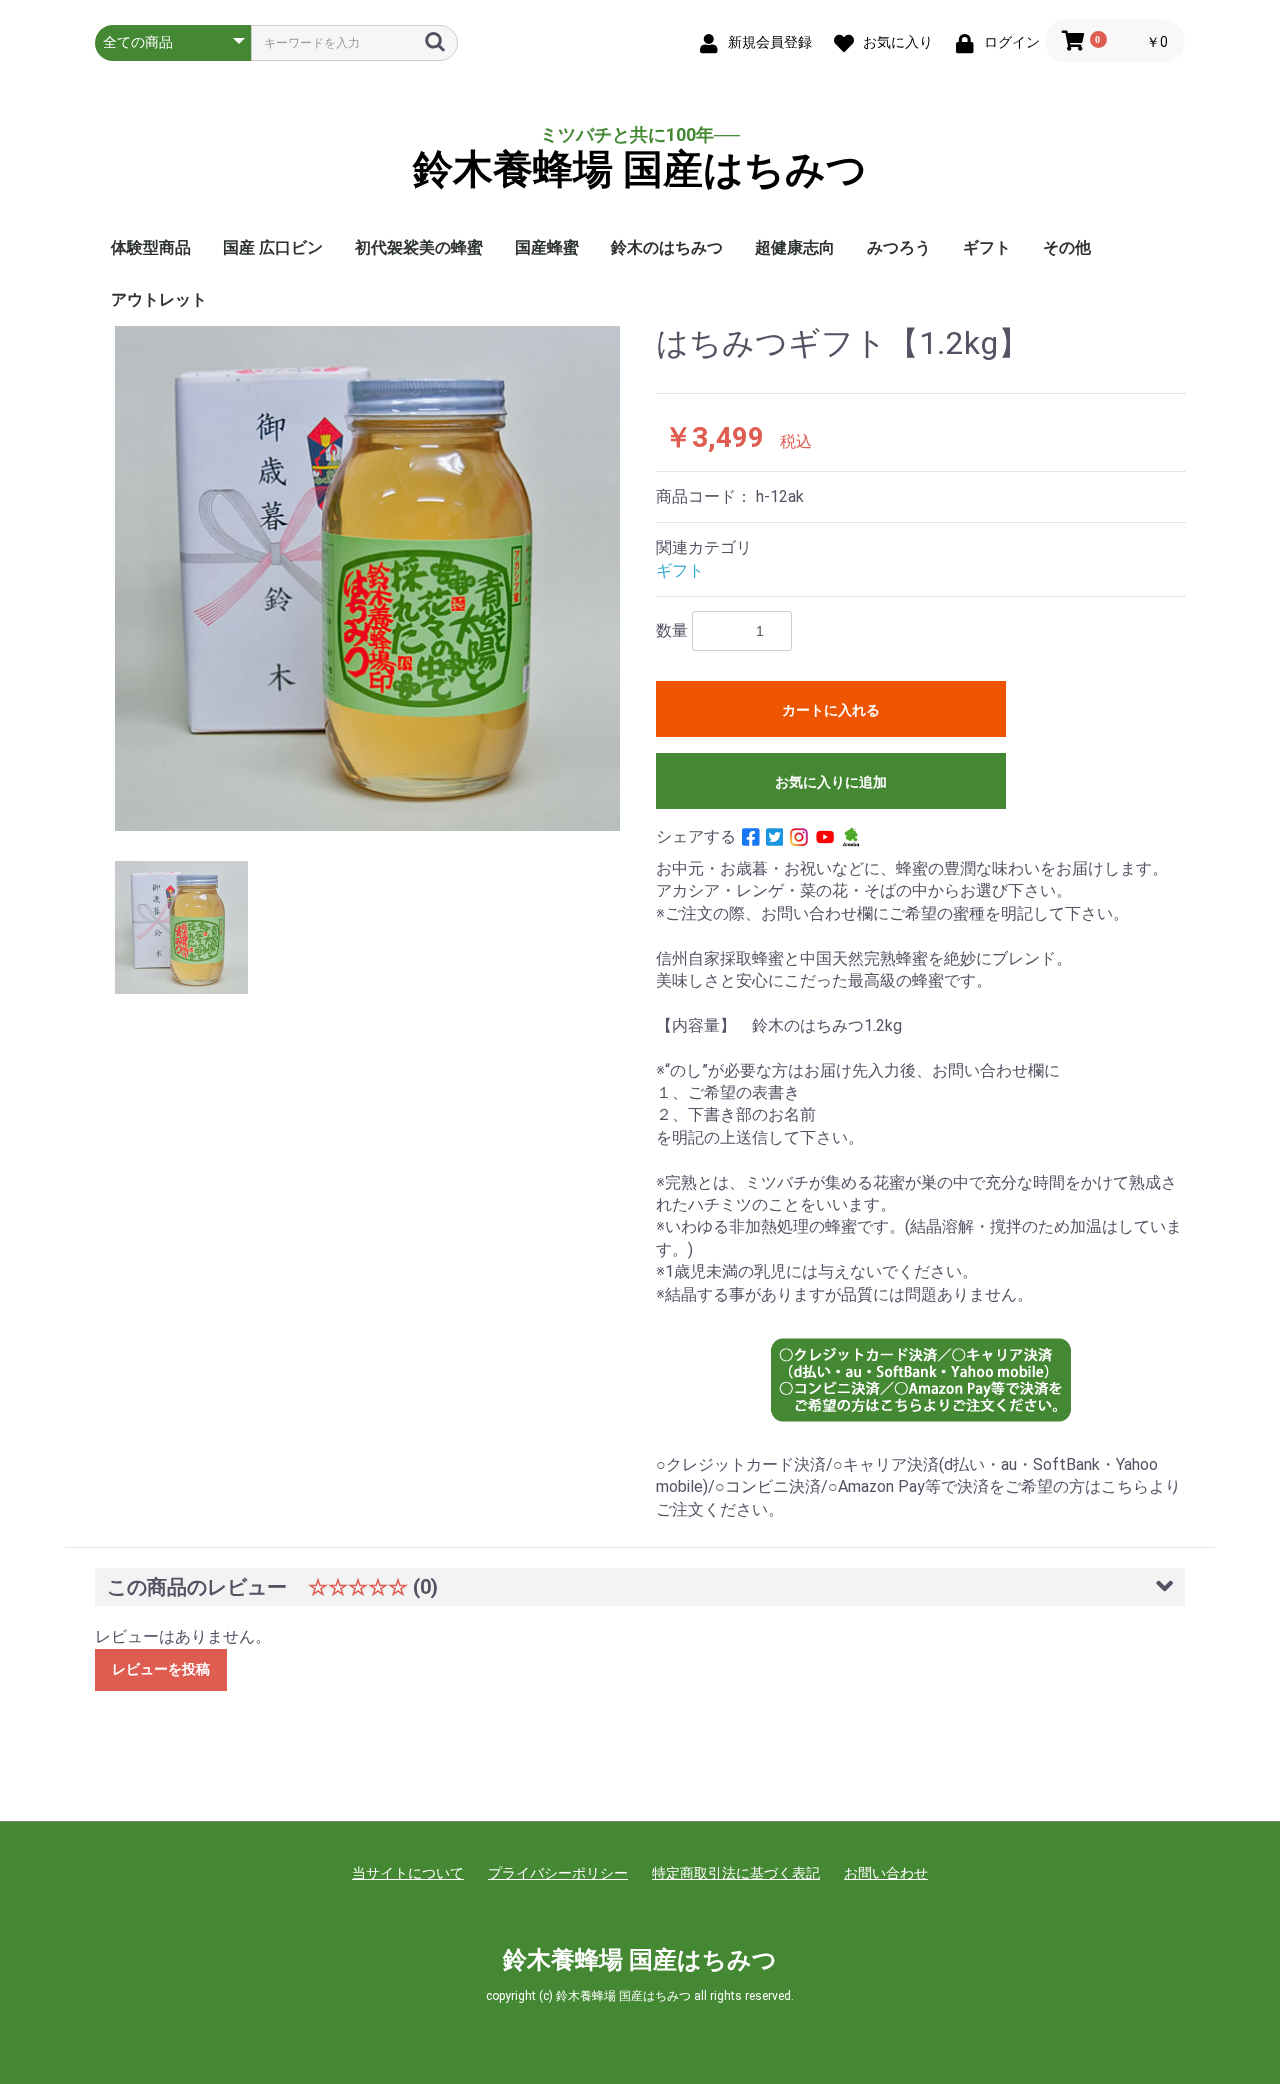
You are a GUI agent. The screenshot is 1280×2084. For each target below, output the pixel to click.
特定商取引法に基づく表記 (736, 1873)
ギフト (987, 247)
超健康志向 (795, 247)
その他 (1067, 247)
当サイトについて (408, 1873)
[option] (367, 578)
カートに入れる (831, 710)
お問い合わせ (886, 1873)
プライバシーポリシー (558, 1873)
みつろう (899, 247)
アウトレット (159, 299)
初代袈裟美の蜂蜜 (419, 247)
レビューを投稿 (161, 1669)
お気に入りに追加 (831, 782)
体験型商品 (151, 247)
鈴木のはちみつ (667, 247)
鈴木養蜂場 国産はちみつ (640, 170)
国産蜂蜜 (547, 247)
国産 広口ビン (273, 247)
